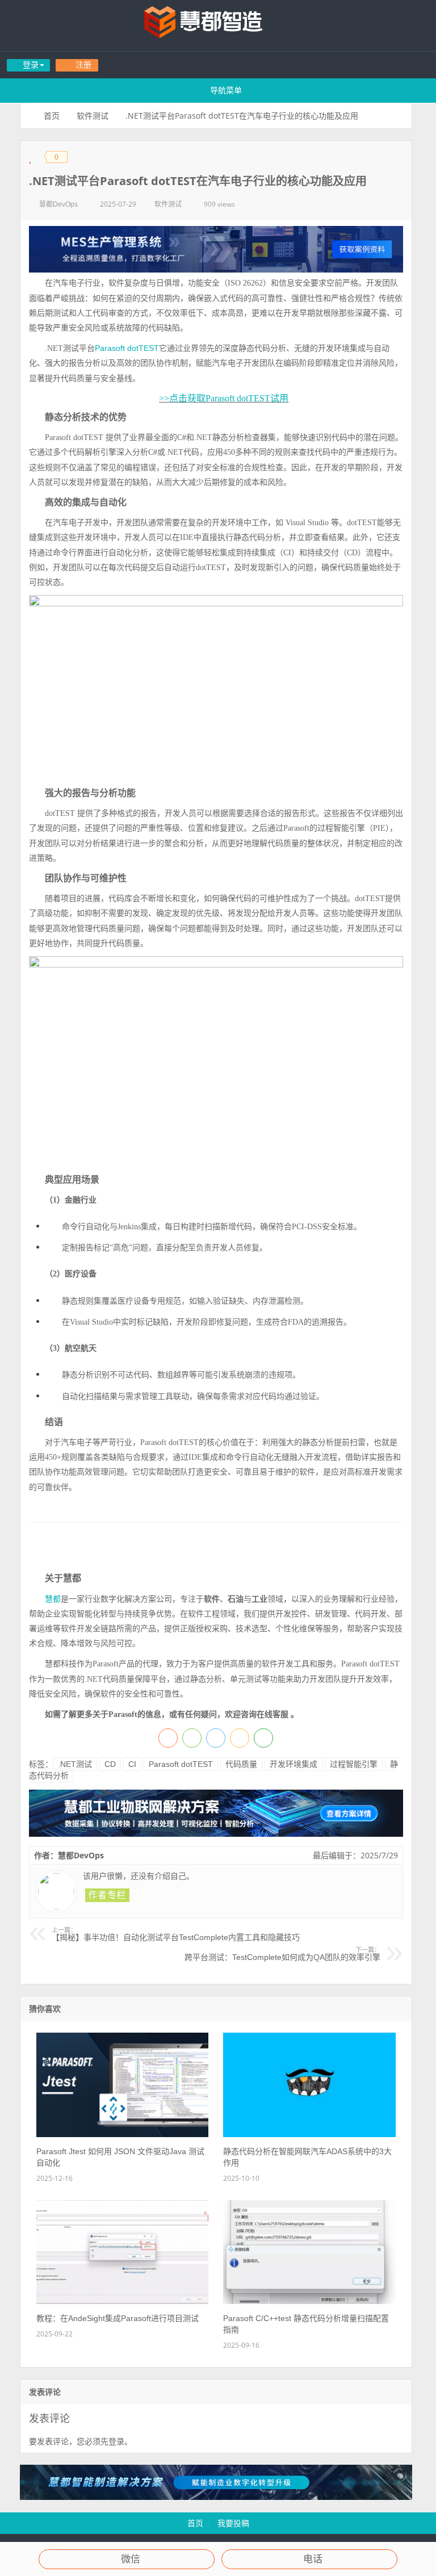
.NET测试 (75, 1764)
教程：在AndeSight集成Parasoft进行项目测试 (118, 2318)
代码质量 (241, 1764)
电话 (313, 2559)
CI (132, 1764)
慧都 (53, 1599)
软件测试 (93, 116)
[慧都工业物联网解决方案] (216, 1834)
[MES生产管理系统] (216, 249)
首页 (52, 116)
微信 (131, 2559)
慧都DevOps (58, 204)
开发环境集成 (294, 1764)
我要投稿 (233, 2523)
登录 (116, 2441)
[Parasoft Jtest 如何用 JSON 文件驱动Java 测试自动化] (122, 2134)
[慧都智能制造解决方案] (216, 2497)
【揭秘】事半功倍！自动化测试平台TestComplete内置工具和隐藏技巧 (176, 1934)
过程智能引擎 (354, 1764)
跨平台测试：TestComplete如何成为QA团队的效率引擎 (282, 1954)
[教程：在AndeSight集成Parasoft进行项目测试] (122, 2301)
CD (110, 1764)
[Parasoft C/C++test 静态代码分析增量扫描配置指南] (309, 2301)
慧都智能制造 (218, 26)
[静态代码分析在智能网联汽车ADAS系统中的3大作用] (309, 2134)
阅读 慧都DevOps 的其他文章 (107, 1895)
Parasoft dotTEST (127, 348)
